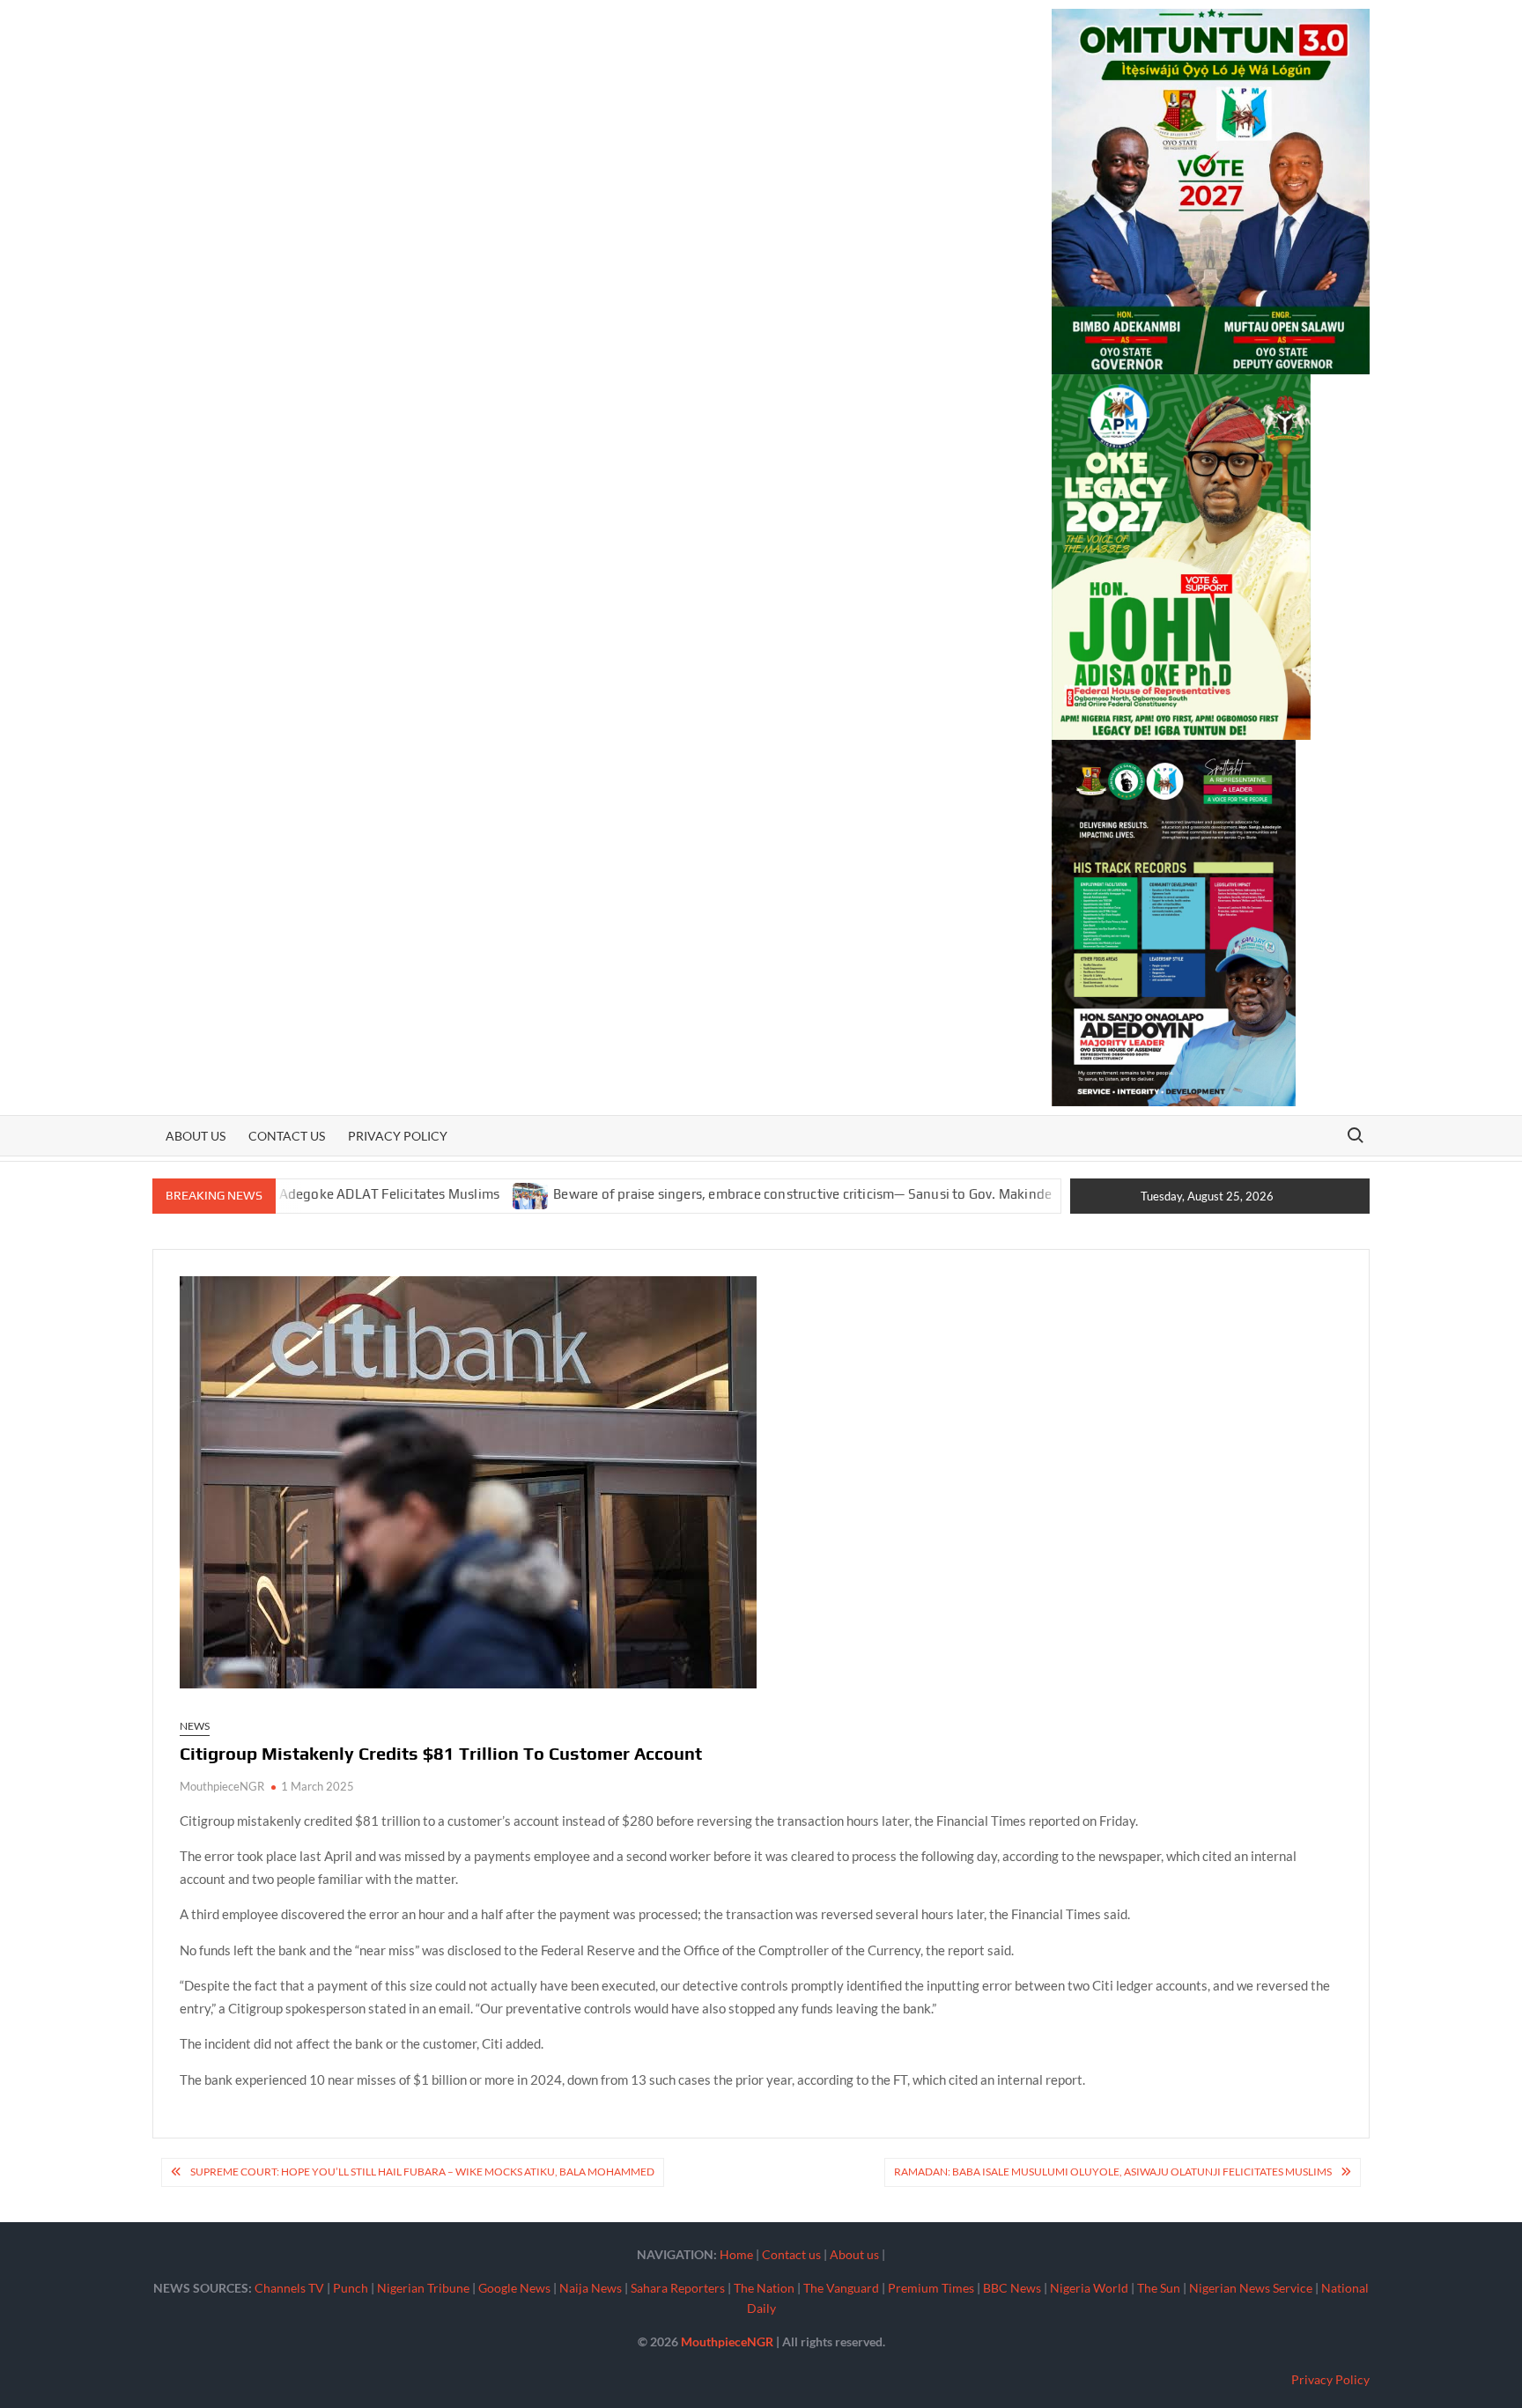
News (195, 1726)
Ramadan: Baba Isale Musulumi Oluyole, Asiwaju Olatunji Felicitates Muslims (1113, 2172)
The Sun (1159, 2288)
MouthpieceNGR (222, 1786)
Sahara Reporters (678, 2288)
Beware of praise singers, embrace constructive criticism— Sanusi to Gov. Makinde (724, 1194)
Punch (351, 2288)
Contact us (287, 1136)
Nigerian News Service (1251, 2288)
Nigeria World (1089, 2288)
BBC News (1012, 2288)
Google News (514, 2288)
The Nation (764, 2288)
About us (196, 1136)
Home (736, 2254)
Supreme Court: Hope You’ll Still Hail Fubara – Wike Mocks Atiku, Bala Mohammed (422, 2172)
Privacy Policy (398, 1136)
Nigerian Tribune (423, 2288)
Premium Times (931, 2288)
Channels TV (289, 2288)
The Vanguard (841, 2288)
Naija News (591, 2288)
